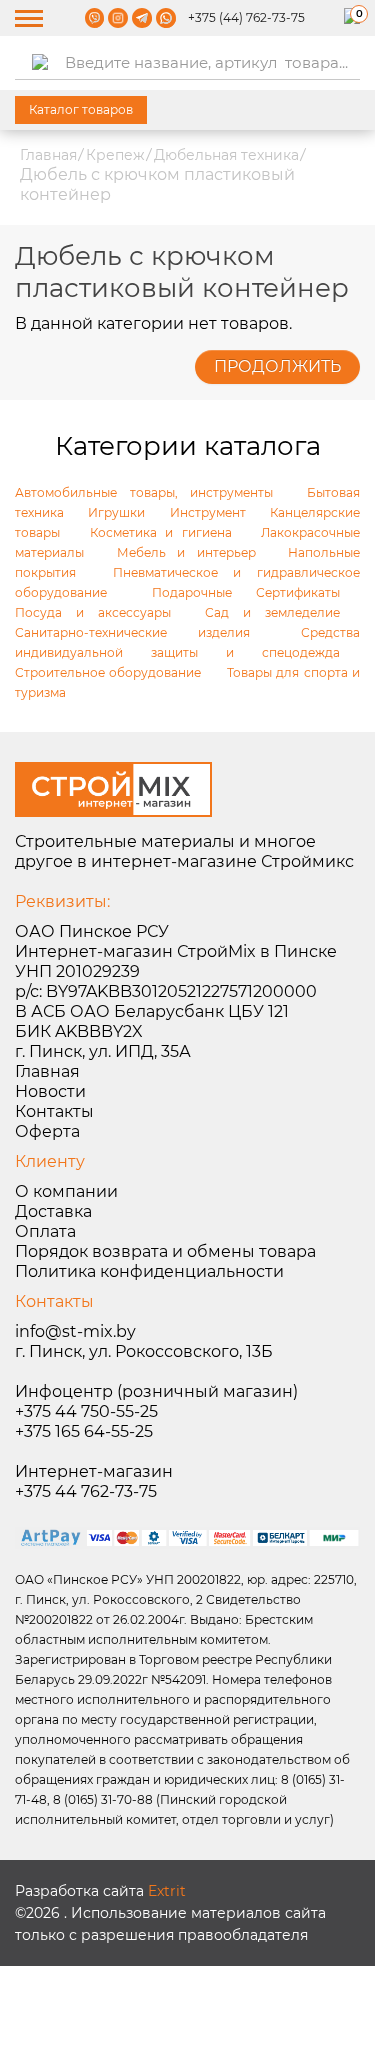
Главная (48, 155)
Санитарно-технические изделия (132, 632)
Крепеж (115, 155)
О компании (66, 1191)
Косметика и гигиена (161, 532)
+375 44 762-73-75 (86, 1491)
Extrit (167, 1891)
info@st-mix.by (75, 1331)
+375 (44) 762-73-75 (246, 17)
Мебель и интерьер (186, 552)
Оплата (45, 1231)
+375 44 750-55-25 (86, 1411)
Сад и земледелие (272, 612)
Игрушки (116, 512)
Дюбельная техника (226, 155)
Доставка (53, 1211)
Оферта (47, 1131)
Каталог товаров (81, 109)
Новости (50, 1091)
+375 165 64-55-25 (84, 1431)
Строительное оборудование (108, 672)
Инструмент (208, 512)
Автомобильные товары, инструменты (144, 492)
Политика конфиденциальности (149, 1271)
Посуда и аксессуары (93, 612)
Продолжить (277, 366)
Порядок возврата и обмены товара (165, 1251)
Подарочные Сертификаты (246, 592)
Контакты (54, 1111)
